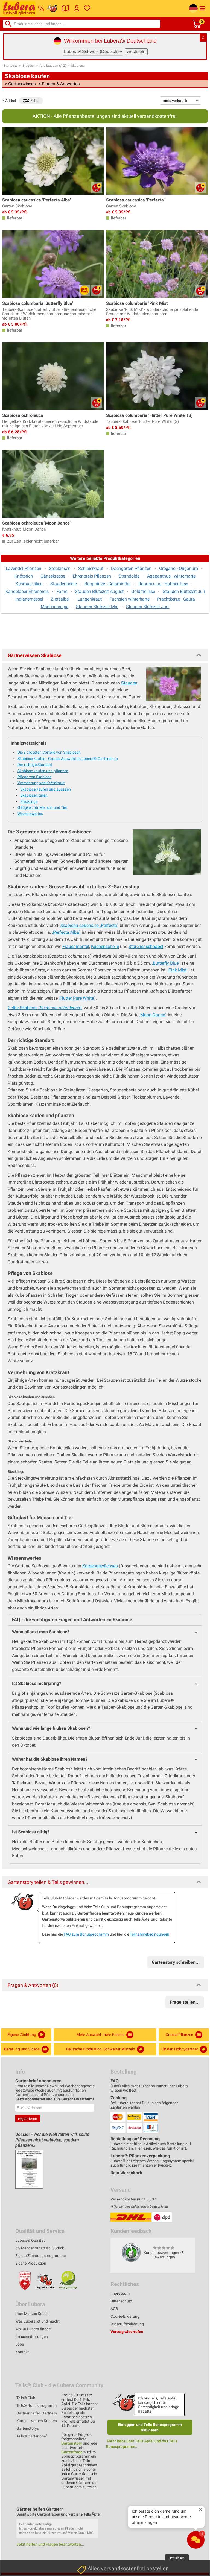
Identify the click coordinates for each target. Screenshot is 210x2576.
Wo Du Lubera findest (33, 2329)
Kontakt (22, 2352)
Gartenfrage (72, 2452)
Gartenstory (72, 2443)
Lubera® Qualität (30, 2240)
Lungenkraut (90, 599)
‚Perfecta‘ (89, 925)
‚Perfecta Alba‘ (66, 932)
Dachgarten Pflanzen (131, 568)
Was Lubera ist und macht (37, 2321)
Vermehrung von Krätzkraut (41, 783)
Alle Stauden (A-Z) (53, 66)
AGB (114, 2309)
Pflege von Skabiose (34, 777)
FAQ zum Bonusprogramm (86, 1934)
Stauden (29, 66)
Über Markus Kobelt (32, 2314)
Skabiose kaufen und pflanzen (43, 771)
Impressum (120, 2293)
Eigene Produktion (31, 2263)
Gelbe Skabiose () (45, 1008)
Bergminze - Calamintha (108, 584)
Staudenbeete (64, 584)
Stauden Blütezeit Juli (184, 591)
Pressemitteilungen (32, 2337)
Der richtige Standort (35, 765)
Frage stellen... (185, 2002)
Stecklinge (29, 801)
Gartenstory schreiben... (176, 1962)
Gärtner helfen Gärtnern (37, 2413)
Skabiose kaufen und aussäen (46, 789)
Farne (62, 591)
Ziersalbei (60, 599)
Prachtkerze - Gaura (176, 599)
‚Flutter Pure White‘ (77, 998)
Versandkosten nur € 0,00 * (133, 2199)
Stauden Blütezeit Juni (148, 607)
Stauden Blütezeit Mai (97, 607)
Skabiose (78, 66)
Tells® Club (26, 2398)
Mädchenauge (55, 607)
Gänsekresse (53, 576)
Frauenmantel (76, 946)
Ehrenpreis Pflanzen (92, 576)
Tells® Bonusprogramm (37, 2405)
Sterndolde (129, 576)
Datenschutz (121, 2301)
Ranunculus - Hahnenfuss (163, 584)
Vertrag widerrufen (127, 2332)
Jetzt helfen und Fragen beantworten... (50, 2544)
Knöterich (24, 576)
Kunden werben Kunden (37, 2421)
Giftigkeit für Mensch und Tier (42, 807)
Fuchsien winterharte (129, 599)
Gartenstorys (28, 2428)
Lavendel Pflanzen (24, 568)
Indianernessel (29, 599)
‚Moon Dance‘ (153, 1015)
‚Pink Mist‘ (177, 970)
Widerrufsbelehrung (127, 2324)
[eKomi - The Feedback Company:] (131, 2252)
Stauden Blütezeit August (99, 591)
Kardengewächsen (100, 1566)
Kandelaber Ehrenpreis (27, 591)
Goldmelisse (143, 591)
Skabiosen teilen (34, 795)
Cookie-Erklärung (125, 2316)
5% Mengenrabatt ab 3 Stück (40, 2248)
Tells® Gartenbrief (32, 2436)
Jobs (20, 2344)
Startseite (11, 66)
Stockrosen (60, 568)
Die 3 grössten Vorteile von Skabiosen (49, 752)
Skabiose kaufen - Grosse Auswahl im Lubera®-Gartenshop (68, 759)
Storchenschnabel (146, 946)
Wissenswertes (30, 813)
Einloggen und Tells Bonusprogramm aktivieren (150, 2427)
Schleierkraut (91, 568)
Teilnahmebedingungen (150, 1934)
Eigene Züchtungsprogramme (40, 2256)
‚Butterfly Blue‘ (166, 963)
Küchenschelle (105, 946)
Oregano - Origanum (179, 568)
